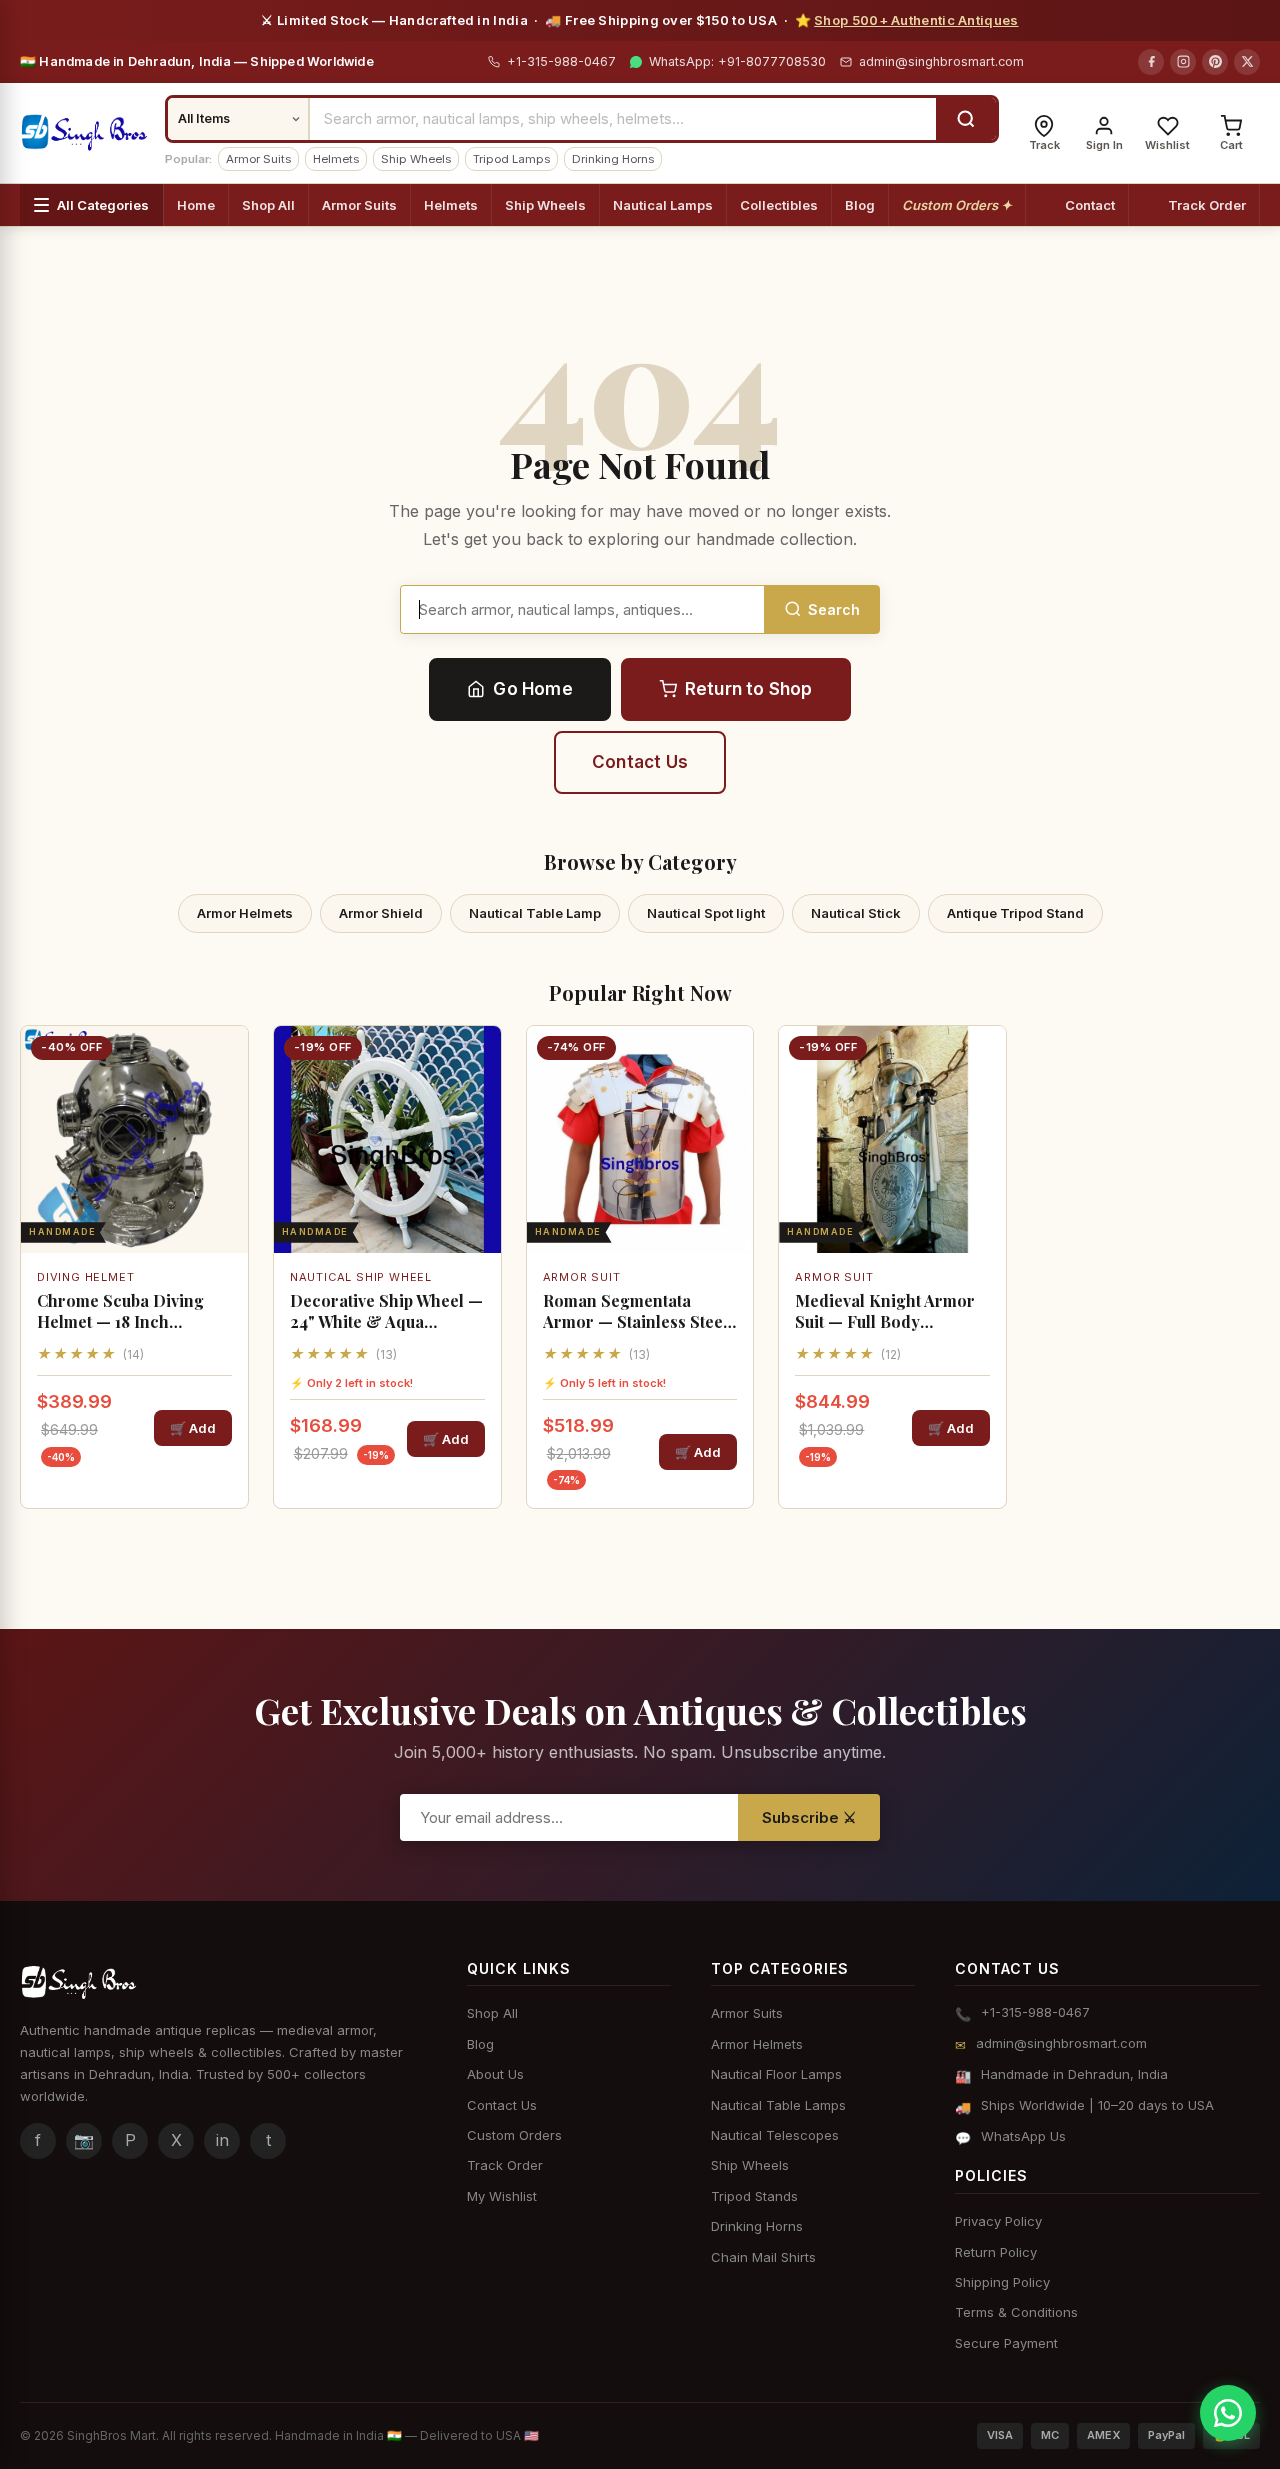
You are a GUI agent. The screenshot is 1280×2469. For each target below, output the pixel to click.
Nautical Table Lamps (778, 2105)
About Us (495, 2074)
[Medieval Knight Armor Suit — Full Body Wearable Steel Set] (892, 1139)
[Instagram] (1183, 62)
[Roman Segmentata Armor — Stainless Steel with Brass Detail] (640, 1139)
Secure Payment (1006, 2343)
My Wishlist (502, 2196)
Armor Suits (258, 159)
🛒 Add (193, 1428)
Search (834, 609)
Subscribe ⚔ (809, 1817)
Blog (860, 205)
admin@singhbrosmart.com (941, 61)
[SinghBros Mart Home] (84, 133)
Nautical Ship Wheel (361, 1277)
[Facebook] (1151, 62)
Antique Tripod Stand (1015, 913)
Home (196, 205)
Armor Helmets (245, 913)
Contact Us (640, 762)
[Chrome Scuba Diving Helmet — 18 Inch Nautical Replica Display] (134, 1139)
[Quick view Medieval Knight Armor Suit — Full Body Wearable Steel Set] (984, 1108)
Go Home (532, 689)
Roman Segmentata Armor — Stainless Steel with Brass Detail (635, 1312)
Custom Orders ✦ (957, 205)
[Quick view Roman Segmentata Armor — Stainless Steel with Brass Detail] (731, 1108)
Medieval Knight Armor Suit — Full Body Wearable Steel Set (885, 1312)
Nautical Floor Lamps (776, 2074)
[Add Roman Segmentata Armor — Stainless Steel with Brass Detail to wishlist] (731, 1058)
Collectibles (779, 205)
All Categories (103, 205)
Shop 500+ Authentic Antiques (916, 20)
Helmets (336, 159)
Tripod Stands (754, 2196)
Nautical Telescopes (775, 2135)
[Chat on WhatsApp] (1228, 2413)
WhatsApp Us (1023, 2136)
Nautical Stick (856, 913)
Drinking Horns (613, 159)
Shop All (268, 205)
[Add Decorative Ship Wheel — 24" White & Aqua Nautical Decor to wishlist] (479, 1058)
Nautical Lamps (663, 205)
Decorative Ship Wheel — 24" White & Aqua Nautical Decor (386, 1312)
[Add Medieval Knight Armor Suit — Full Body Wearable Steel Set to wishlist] (984, 1058)
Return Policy (996, 2252)
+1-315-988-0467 (559, 61)
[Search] (966, 119)
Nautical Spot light (706, 913)
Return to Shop (749, 689)
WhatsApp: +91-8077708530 (735, 61)
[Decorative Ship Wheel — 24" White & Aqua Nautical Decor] (387, 1139)
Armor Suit (582, 1277)
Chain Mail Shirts (763, 2257)
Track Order (1207, 205)
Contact (1090, 205)
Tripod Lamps (511, 159)
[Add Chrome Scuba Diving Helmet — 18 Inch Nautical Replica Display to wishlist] (226, 1058)
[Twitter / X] (1247, 62)
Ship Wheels (416, 159)
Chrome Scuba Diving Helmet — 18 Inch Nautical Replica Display (130, 1312)
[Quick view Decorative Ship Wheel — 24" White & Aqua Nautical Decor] (479, 1108)
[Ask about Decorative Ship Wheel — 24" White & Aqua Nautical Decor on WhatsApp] (479, 1158)
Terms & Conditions (1016, 2312)
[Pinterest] (1215, 62)
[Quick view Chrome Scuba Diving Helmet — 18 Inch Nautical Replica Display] (226, 1108)
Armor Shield (381, 913)
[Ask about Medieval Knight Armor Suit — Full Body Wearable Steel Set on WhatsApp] (984, 1158)
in (222, 2140)
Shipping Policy (1002, 2282)
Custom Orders (514, 2135)
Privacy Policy (998, 2221)
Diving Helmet (85, 1277)
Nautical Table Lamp (535, 913)
